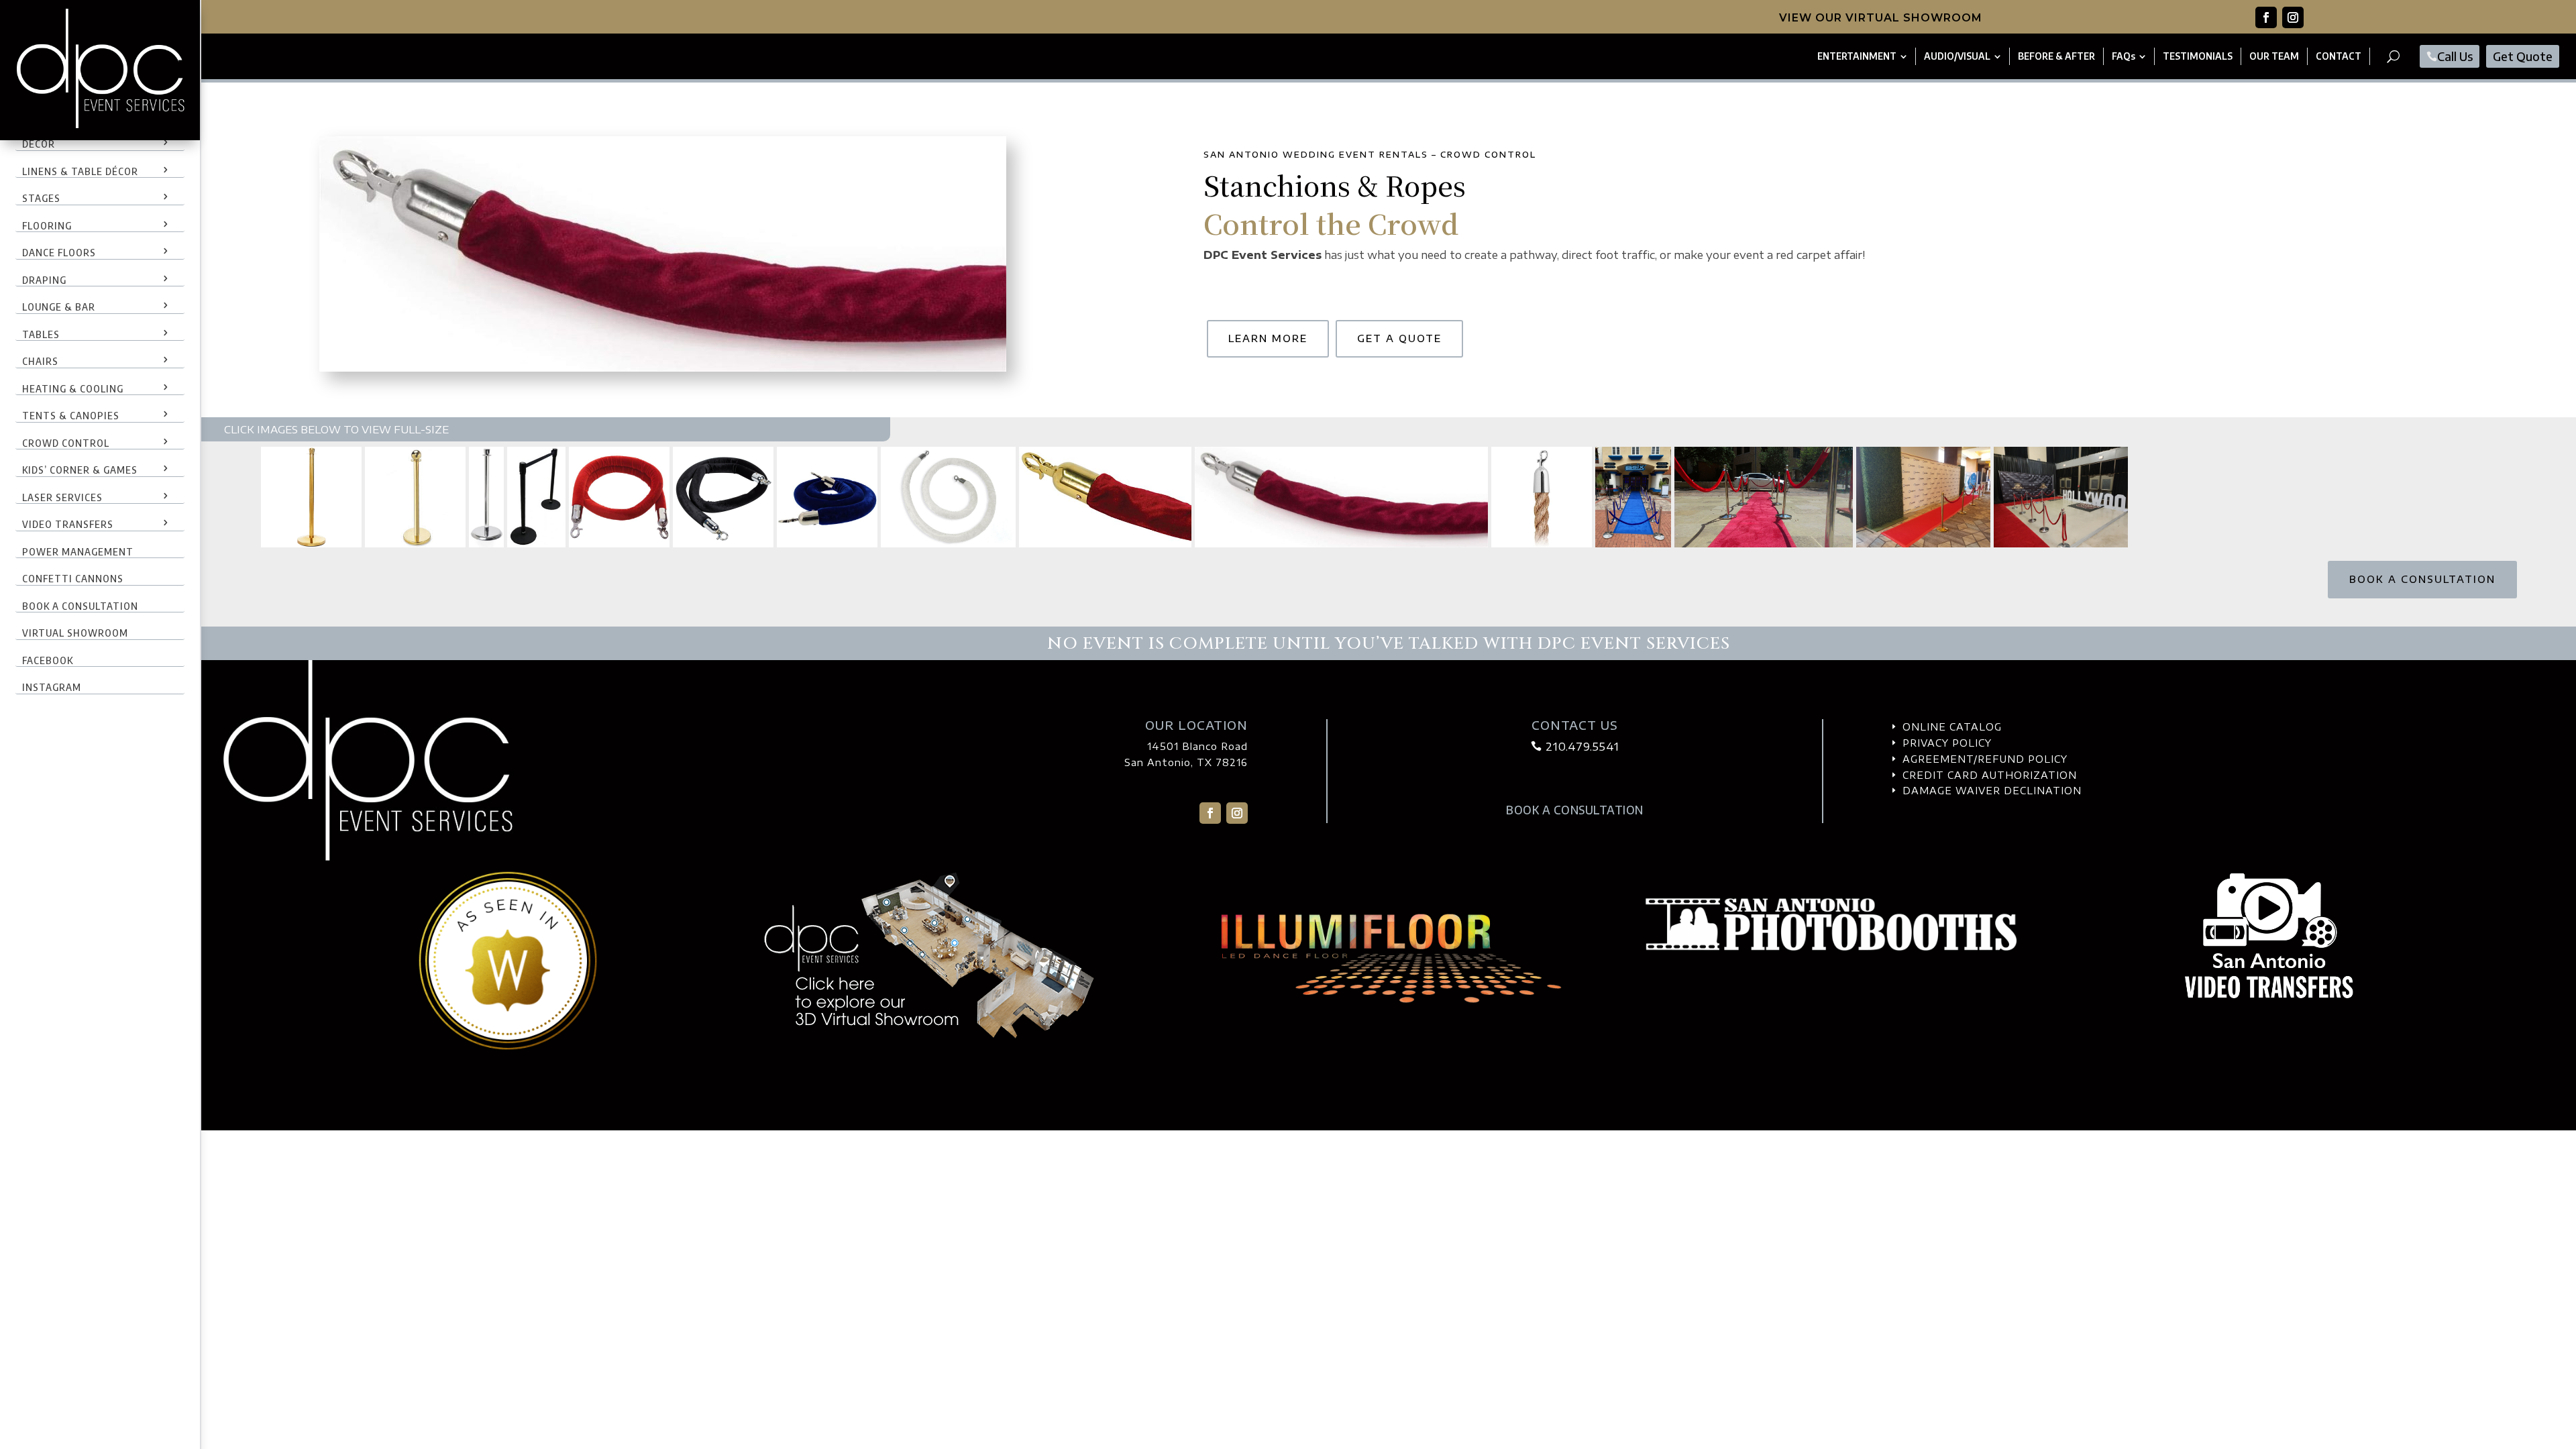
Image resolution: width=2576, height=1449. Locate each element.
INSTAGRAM (52, 687)
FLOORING (47, 225)
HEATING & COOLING (73, 388)
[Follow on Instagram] (2293, 17)
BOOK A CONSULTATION (80, 606)
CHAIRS (40, 361)
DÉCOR (39, 144)
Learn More (1268, 338)
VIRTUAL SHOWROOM (75, 633)
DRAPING (44, 280)
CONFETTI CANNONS (73, 578)
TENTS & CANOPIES (71, 415)
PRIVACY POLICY (1947, 743)
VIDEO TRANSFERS (68, 524)
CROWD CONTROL (66, 443)
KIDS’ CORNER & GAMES (80, 470)
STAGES (41, 198)
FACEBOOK (48, 660)
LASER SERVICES (62, 497)
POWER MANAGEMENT (78, 551)
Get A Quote (1399, 338)
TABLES (41, 334)
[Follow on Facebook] (2266, 17)
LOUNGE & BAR (59, 307)
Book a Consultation (2422, 579)
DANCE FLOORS (59, 252)
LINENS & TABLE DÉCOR (80, 171)
